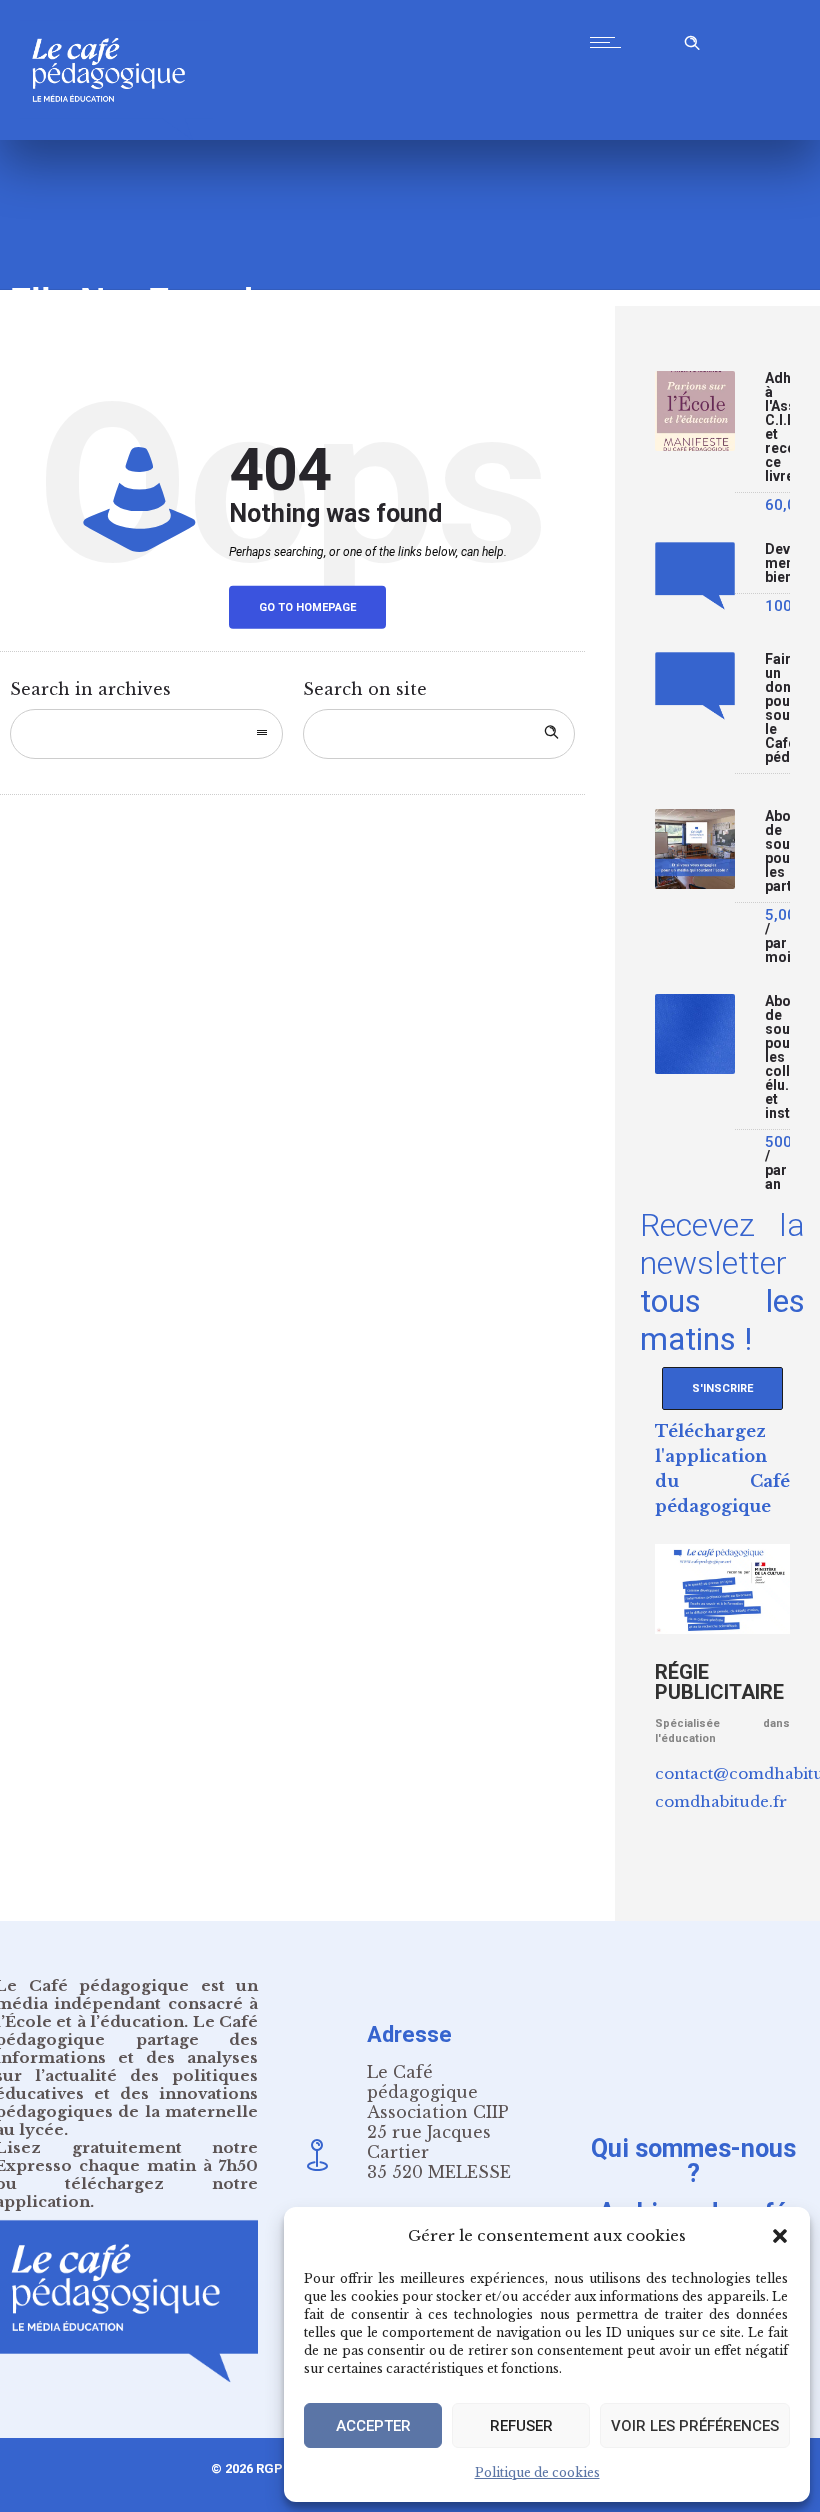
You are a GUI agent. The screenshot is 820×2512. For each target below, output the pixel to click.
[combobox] (146, 734)
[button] (780, 2236)
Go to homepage (307, 607)
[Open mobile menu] (610, 42)
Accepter (373, 2426)
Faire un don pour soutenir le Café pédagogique (777, 708)
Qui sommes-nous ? (693, 2160)
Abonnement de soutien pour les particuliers (777, 851)
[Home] (116, 134)
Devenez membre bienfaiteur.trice (777, 563)
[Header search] (692, 39)
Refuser (521, 2426)
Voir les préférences (695, 2426)
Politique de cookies (537, 2472)
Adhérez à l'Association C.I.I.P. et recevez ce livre (777, 427)
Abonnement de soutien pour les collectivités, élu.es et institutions (777, 1057)
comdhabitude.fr (721, 1801)
